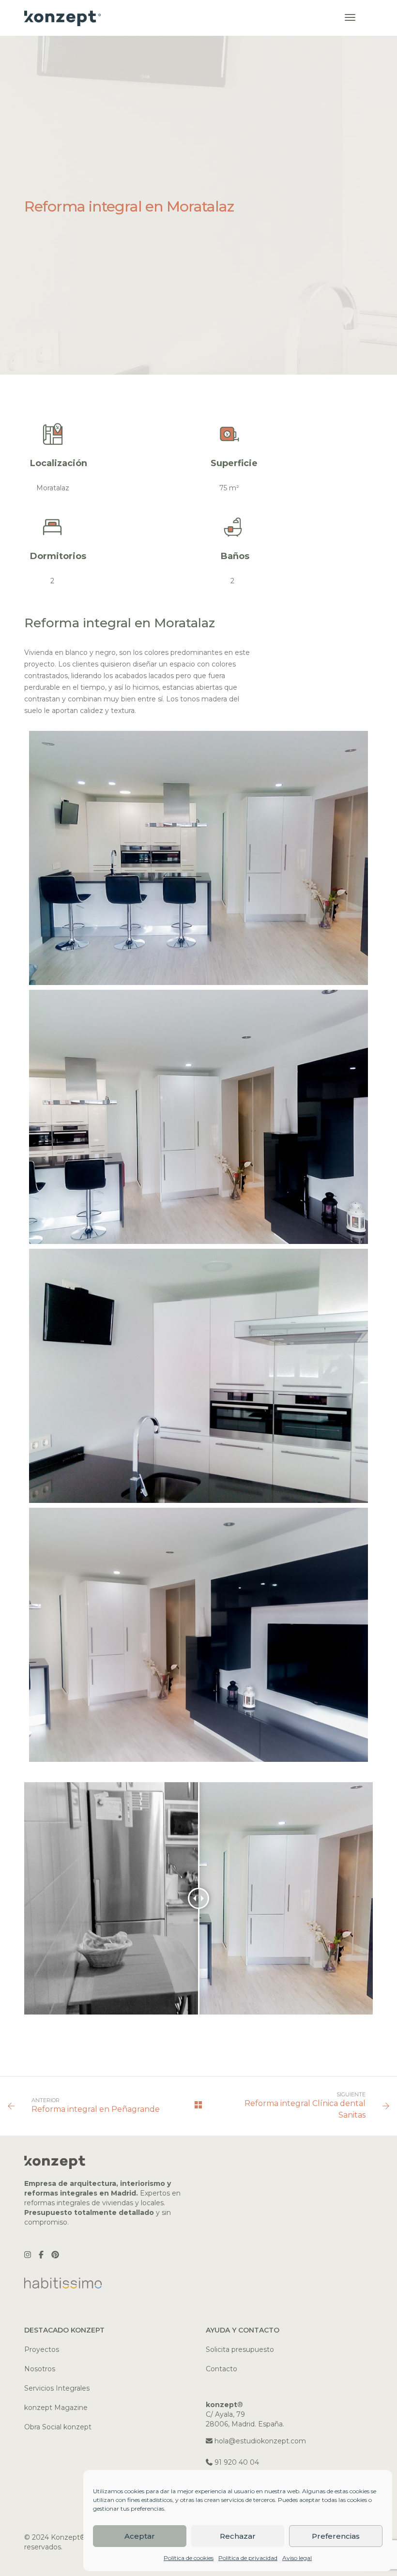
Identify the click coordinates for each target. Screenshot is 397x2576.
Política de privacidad (248, 2558)
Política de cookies (189, 2558)
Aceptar (140, 2536)
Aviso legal (297, 2558)
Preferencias (336, 2536)
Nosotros (40, 2369)
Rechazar (238, 2536)
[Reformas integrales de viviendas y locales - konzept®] (63, 17)
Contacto (221, 2369)
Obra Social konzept (58, 2427)
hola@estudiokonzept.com (260, 2441)
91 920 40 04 (237, 2462)
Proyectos (42, 2349)
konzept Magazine (56, 2408)
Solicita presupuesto (240, 2349)
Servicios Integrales (57, 2388)
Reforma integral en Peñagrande (96, 2109)
